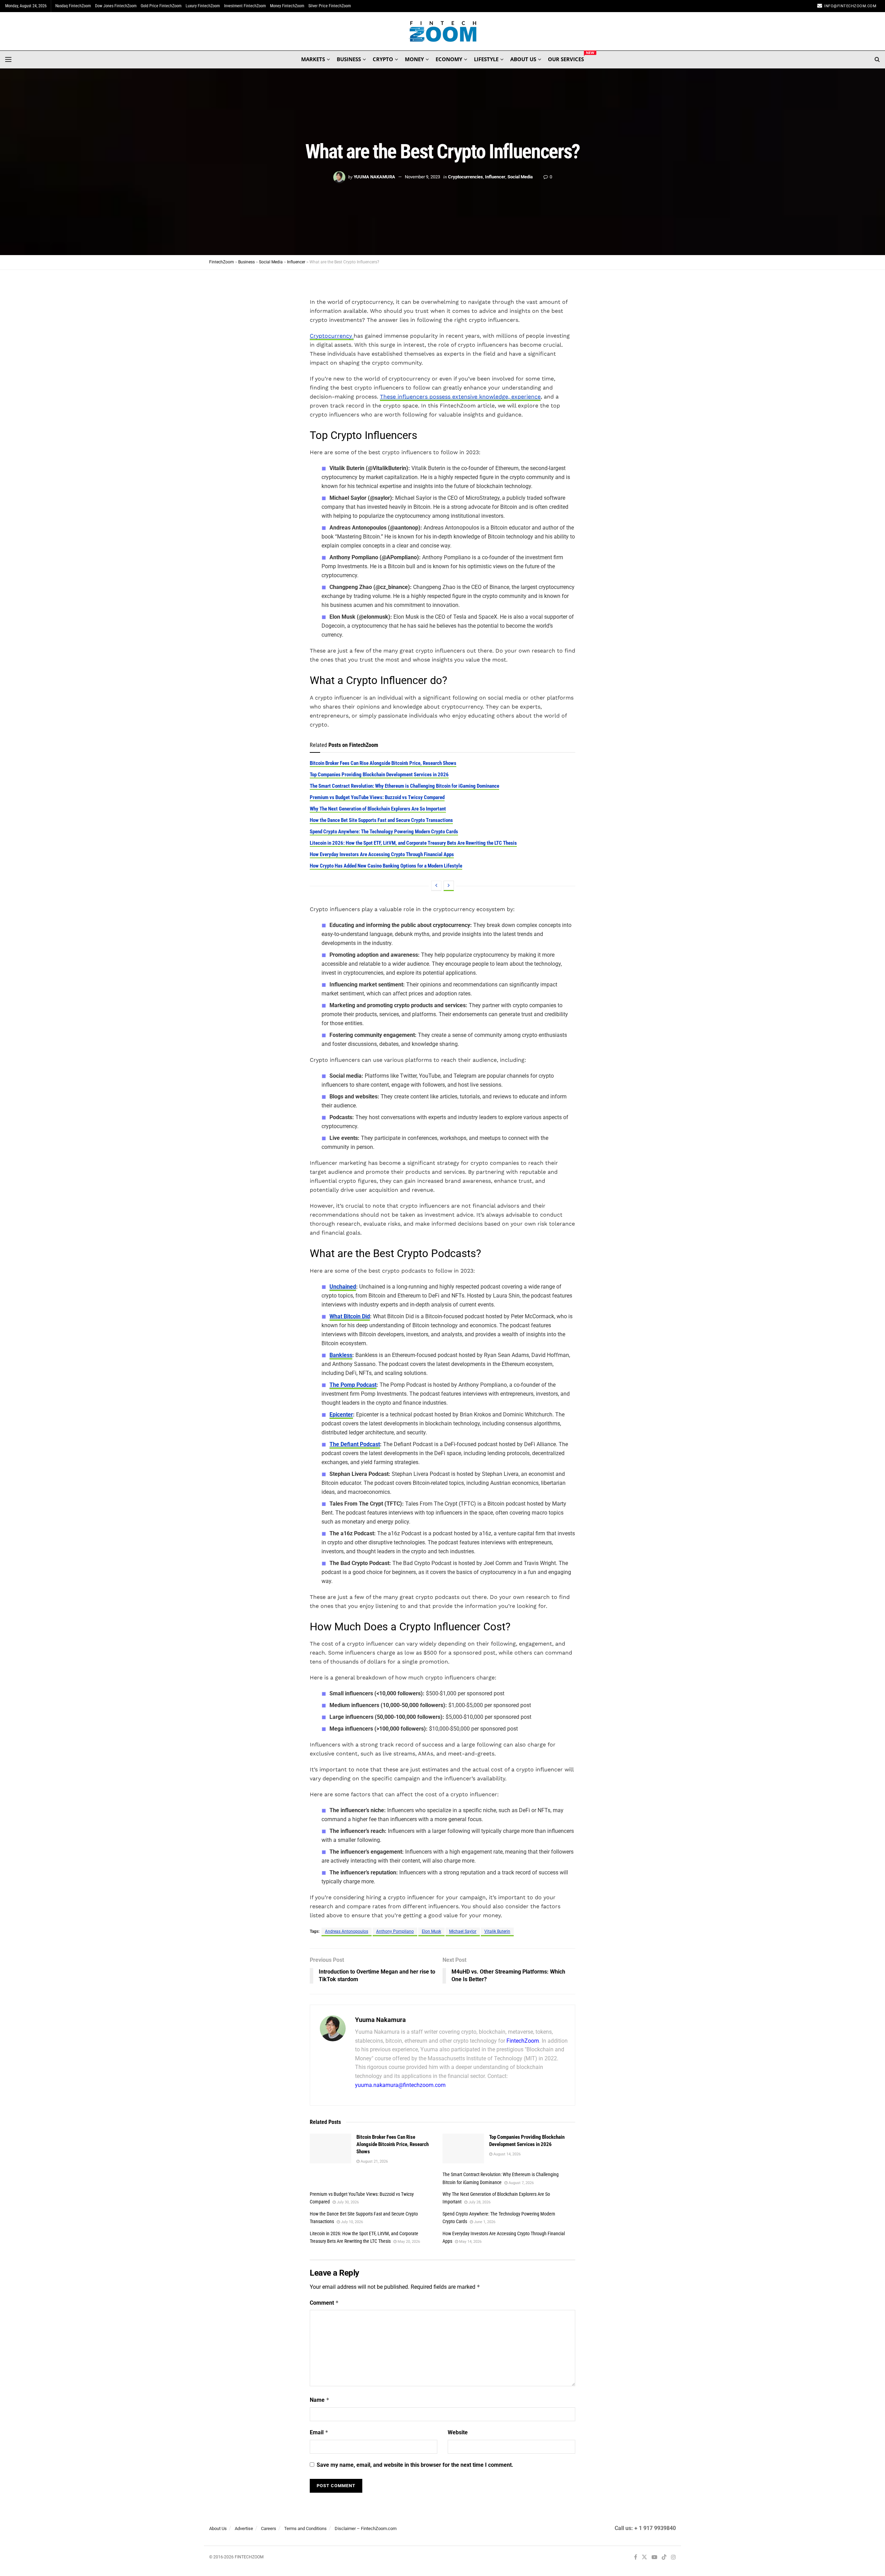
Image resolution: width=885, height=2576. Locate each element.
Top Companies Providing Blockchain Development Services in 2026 (379, 775)
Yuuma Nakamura (374, 177)
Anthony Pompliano (395, 1931)
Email (319, 2432)
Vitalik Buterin (497, 1931)
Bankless (341, 1355)
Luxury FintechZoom (203, 6)
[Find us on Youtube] (654, 2558)
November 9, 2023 (422, 177)
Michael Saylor (463, 1931)
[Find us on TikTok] (664, 2558)
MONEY (414, 59)
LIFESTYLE (486, 59)
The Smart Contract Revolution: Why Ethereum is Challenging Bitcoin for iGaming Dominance (404, 786)
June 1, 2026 (484, 2222)
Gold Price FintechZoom (161, 6)
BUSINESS (349, 59)
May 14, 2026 (470, 2242)
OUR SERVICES (566, 58)
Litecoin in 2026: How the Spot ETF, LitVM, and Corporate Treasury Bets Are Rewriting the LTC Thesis (413, 843)
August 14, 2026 (506, 2154)
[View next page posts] (449, 886)
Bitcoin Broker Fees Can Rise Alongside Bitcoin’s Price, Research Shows (383, 763)
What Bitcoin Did (350, 1316)
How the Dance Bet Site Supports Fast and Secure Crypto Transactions (381, 820)
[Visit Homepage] (443, 31)
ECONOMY (449, 59)
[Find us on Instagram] (673, 2558)
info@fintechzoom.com (850, 6)
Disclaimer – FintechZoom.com (366, 2528)
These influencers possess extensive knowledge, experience (460, 397)
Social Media (520, 177)
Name (320, 2400)
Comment (324, 2303)
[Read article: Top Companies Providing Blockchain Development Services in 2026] (463, 2148)
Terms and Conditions (305, 2528)
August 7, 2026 (521, 2183)
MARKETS (313, 59)
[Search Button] (877, 59)
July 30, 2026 (347, 2202)
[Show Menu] (8, 59)
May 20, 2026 (408, 2242)
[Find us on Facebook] (636, 2558)
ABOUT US (523, 59)
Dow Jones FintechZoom (116, 6)
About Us (218, 2528)
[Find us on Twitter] (644, 2558)
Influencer (495, 177)
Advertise (244, 2528)
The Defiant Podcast (355, 1444)
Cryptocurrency (332, 336)
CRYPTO (383, 59)
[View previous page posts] (436, 886)
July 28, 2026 (479, 2202)
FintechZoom (523, 2041)
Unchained (343, 1287)
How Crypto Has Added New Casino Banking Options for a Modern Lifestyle (386, 866)
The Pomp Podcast (353, 1385)
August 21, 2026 (374, 2161)
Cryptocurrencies (465, 177)
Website (458, 2432)
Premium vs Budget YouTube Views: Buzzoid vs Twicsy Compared (377, 797)
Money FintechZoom (287, 6)
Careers (269, 2528)
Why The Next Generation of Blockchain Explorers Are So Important (378, 809)
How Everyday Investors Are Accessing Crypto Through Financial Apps (382, 854)
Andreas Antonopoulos (347, 1931)
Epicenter (341, 1415)
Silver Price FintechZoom (330, 6)
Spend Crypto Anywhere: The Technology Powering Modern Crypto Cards (384, 832)
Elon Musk (431, 1931)
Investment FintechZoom (245, 6)
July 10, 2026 (351, 2222)
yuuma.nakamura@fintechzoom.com (400, 2085)
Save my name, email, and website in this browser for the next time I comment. (415, 2465)
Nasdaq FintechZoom (73, 6)
